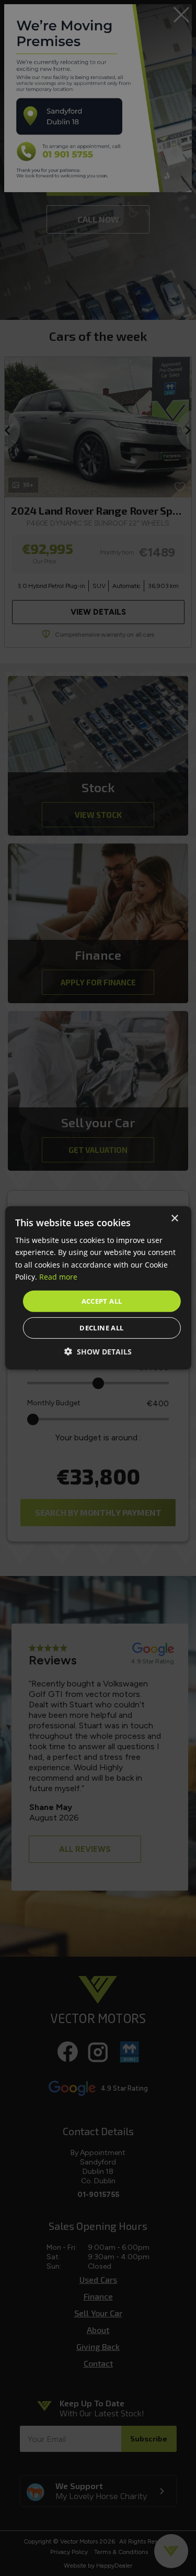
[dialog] (98, 1288)
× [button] (174, 1219)
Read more (58, 1276)
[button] (98, 1352)
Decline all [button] (101, 1328)
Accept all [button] (102, 1301)
